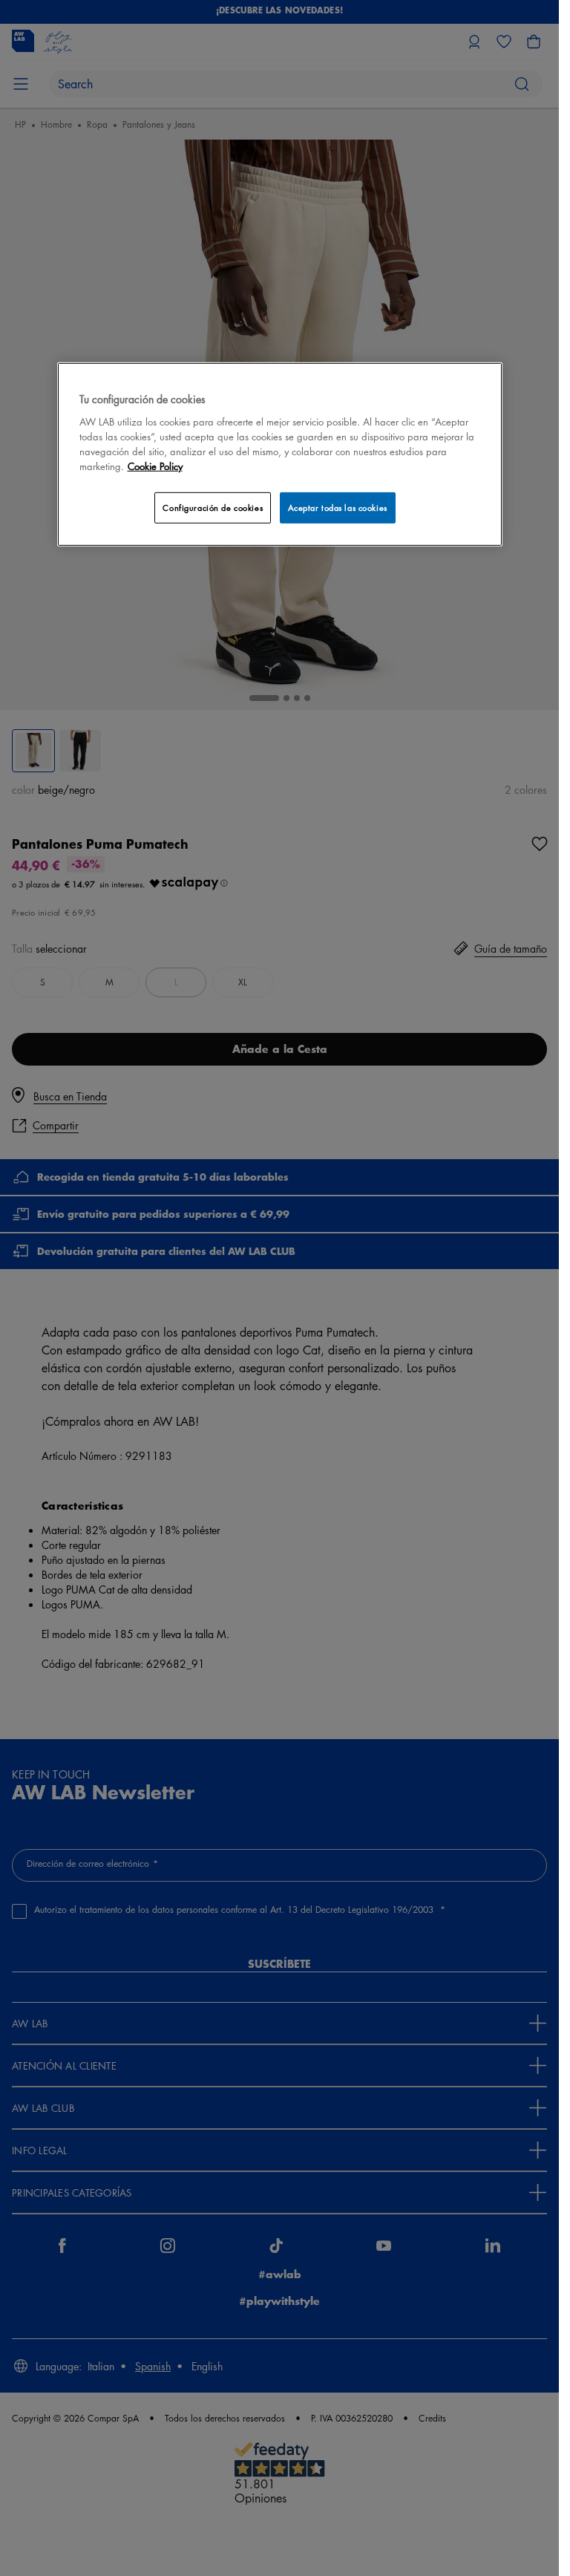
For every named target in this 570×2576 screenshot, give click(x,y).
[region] (280, 454)
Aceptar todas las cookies (338, 508)
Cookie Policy (155, 466)
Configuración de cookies (213, 508)
